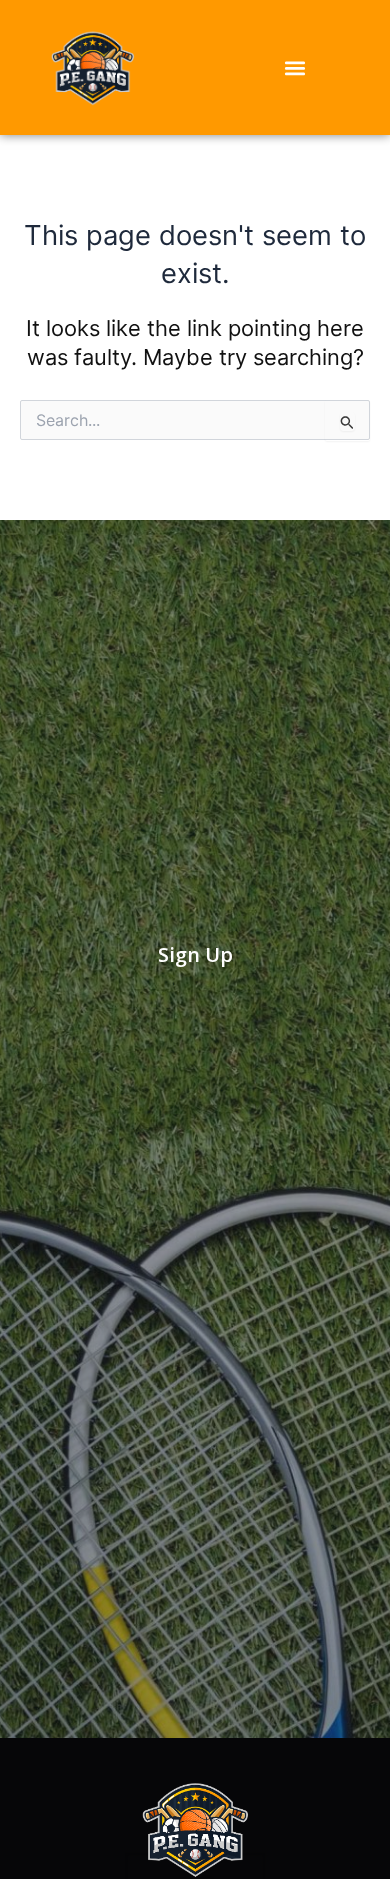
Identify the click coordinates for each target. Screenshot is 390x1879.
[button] (295, 67)
